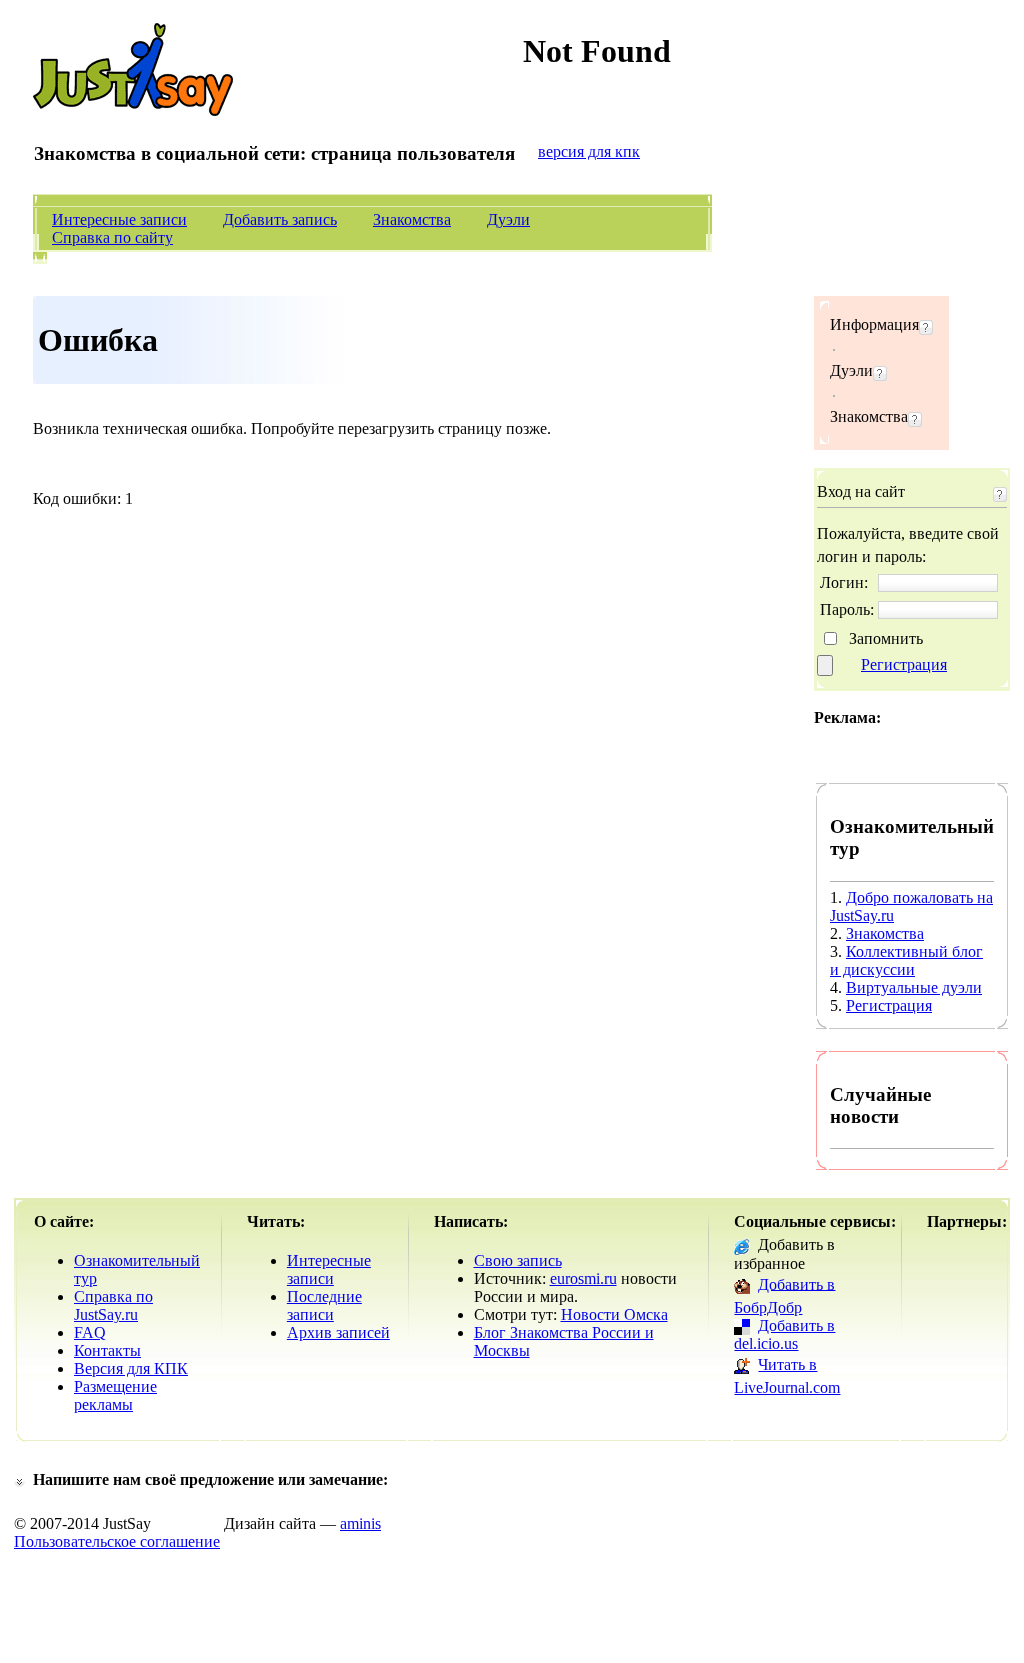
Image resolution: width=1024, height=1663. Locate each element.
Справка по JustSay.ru (113, 1305)
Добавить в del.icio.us (784, 1334)
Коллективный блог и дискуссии (906, 960)
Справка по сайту (112, 237)
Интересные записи (119, 219)
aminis (360, 1523)
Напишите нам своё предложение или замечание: (210, 1479)
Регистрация (904, 664)
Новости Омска (614, 1314)
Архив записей (338, 1332)
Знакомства (412, 219)
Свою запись (518, 1260)
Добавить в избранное (784, 1253)
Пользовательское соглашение (117, 1541)
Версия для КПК (131, 1368)
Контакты (107, 1350)
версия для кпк (589, 151)
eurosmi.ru (583, 1278)
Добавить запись (280, 219)
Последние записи (324, 1305)
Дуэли (508, 219)
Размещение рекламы (115, 1395)
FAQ (90, 1332)
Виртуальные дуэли (914, 987)
